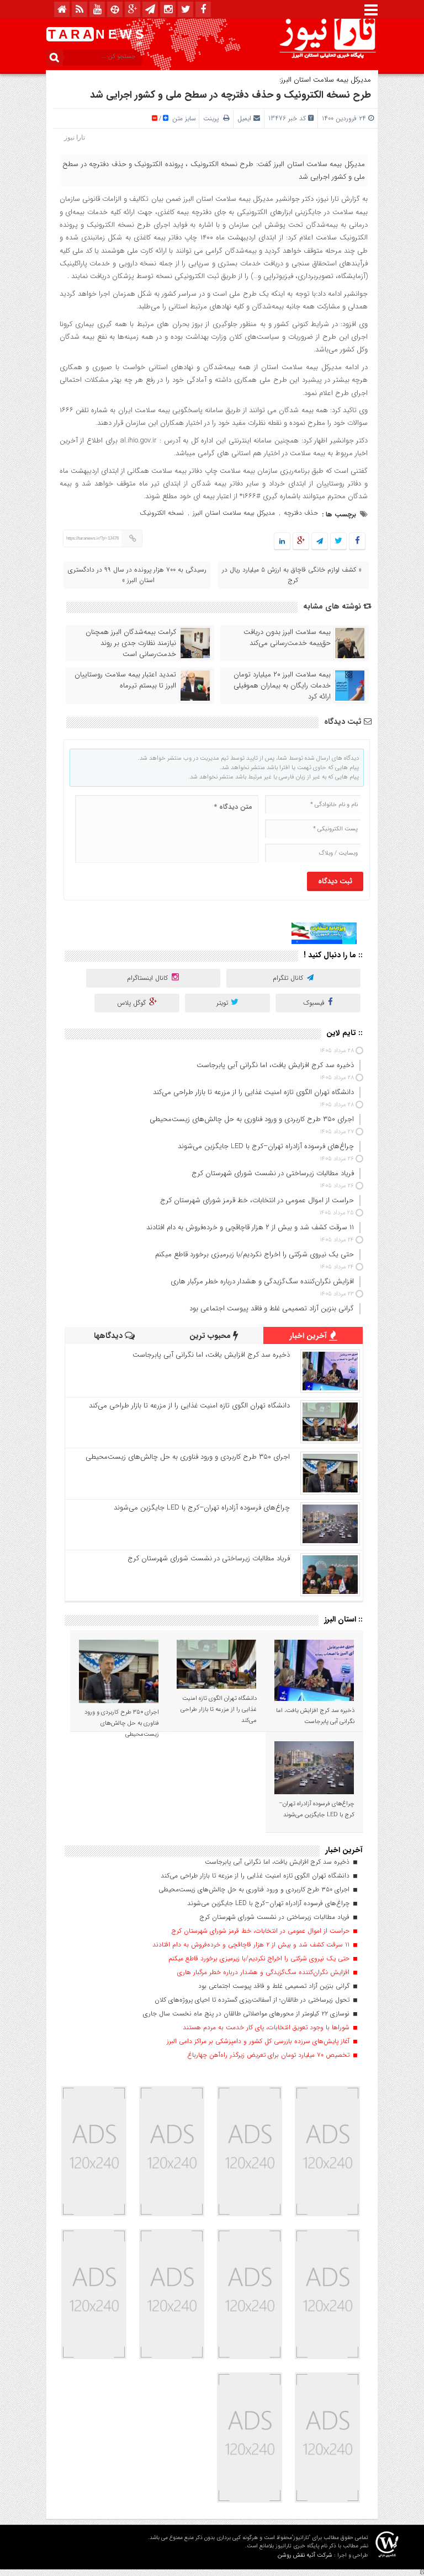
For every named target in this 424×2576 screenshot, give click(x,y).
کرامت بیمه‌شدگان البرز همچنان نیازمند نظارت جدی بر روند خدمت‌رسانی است (131, 643)
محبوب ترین (211, 1336)
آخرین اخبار (309, 1336)
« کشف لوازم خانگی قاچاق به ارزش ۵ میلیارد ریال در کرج (292, 575)
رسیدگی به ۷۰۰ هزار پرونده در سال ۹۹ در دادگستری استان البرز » (137, 575)
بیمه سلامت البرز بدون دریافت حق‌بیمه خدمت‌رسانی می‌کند (287, 638)
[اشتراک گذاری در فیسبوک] (357, 542)
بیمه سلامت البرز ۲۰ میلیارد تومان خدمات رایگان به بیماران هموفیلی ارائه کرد (282, 686)
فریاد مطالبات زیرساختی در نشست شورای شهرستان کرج (209, 1558)
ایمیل (244, 118)
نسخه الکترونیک (162, 513)
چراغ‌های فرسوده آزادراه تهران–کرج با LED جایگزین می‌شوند (202, 1508)
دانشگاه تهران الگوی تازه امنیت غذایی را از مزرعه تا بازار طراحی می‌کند (189, 1406)
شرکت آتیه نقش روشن (305, 2555)
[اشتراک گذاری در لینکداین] (282, 542)
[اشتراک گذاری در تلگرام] (320, 542)
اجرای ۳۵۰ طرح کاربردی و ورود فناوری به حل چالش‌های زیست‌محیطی (188, 1457)
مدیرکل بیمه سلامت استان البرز (234, 513)
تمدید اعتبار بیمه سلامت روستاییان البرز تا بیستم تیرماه (125, 680)
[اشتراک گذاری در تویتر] (338, 542)
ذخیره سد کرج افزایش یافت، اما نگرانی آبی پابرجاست (211, 1355)
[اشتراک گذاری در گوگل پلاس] (301, 542)
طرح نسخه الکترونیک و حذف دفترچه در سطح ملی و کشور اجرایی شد (230, 95)
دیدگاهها (109, 1336)
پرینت (213, 118)
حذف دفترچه (301, 513)
